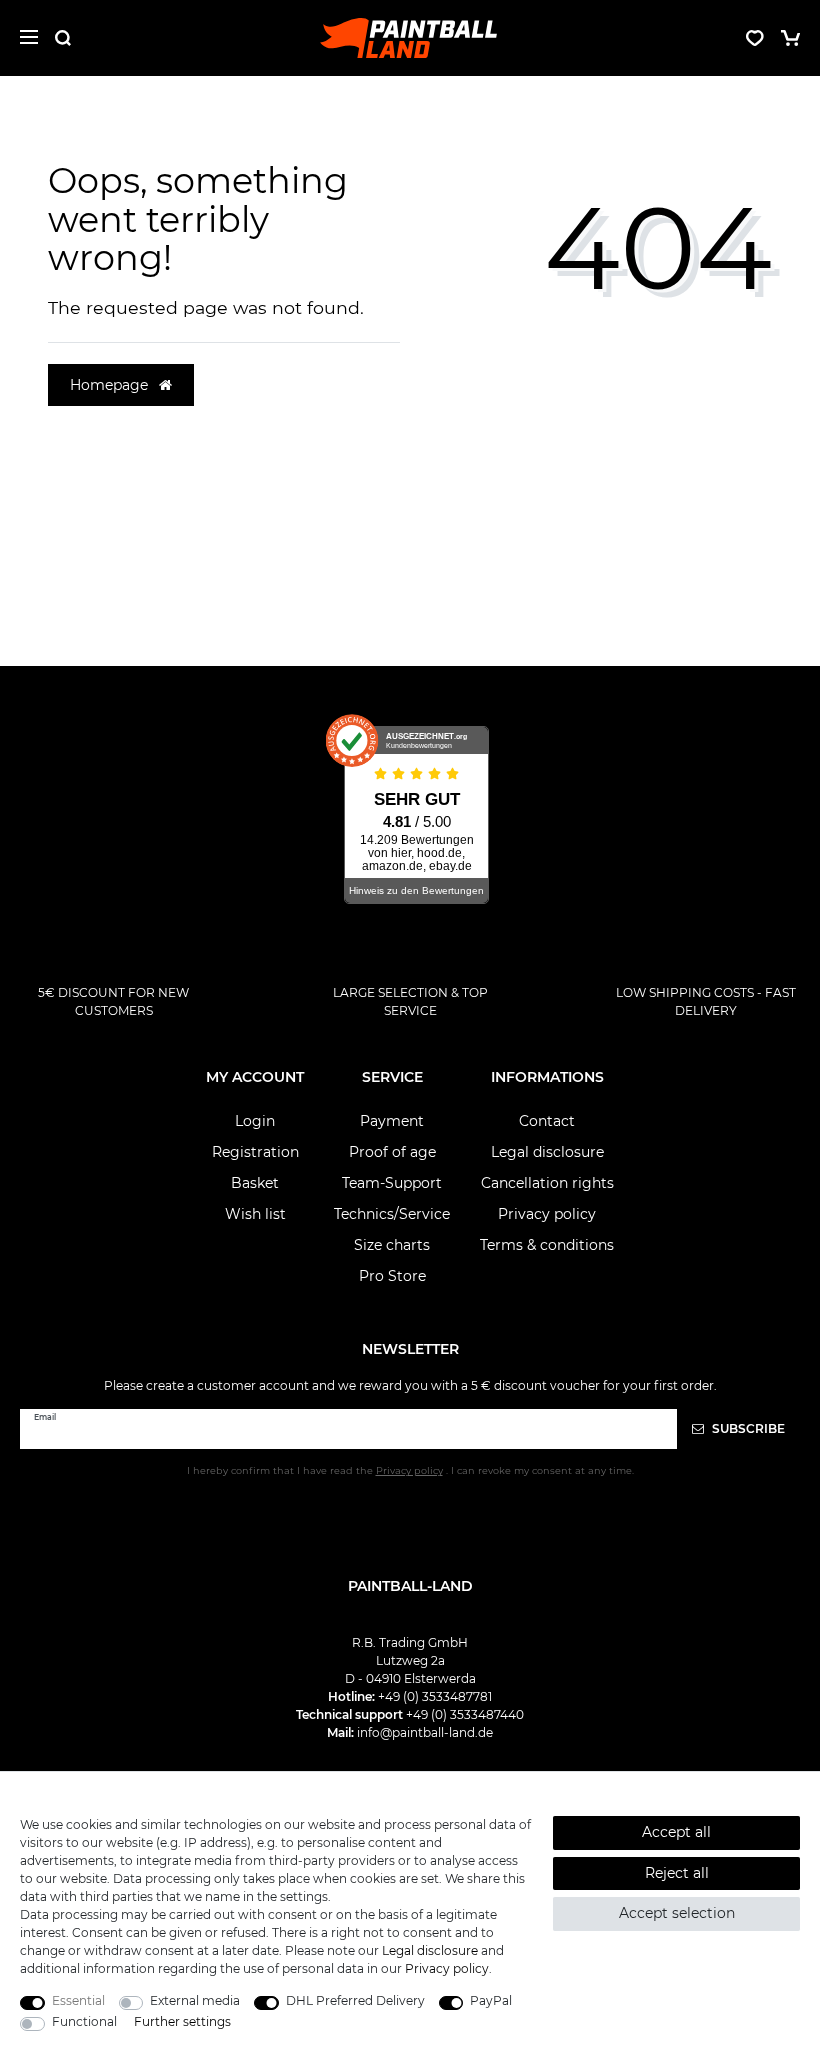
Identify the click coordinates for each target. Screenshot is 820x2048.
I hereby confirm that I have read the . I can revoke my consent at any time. (410, 1470)
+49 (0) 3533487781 (435, 1696)
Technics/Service (392, 1214)
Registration (255, 1152)
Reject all (677, 1873)
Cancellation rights (547, 1183)
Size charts (392, 1245)
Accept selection (677, 1913)
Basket (255, 1183)
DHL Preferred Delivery (355, 2000)
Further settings (182, 2021)
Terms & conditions (547, 1245)
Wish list (255, 1214)
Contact (547, 1121)
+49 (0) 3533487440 (465, 1714)
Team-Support (392, 1183)
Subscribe (747, 1428)
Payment (392, 1121)
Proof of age (392, 1152)
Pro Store (392, 1276)
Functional (84, 2021)
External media (195, 2000)
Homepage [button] (111, 385)
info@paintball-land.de (425, 1732)
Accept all (676, 1832)
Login (255, 1121)
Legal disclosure (547, 1152)
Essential (78, 2000)
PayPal (491, 2000)
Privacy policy (547, 1214)
